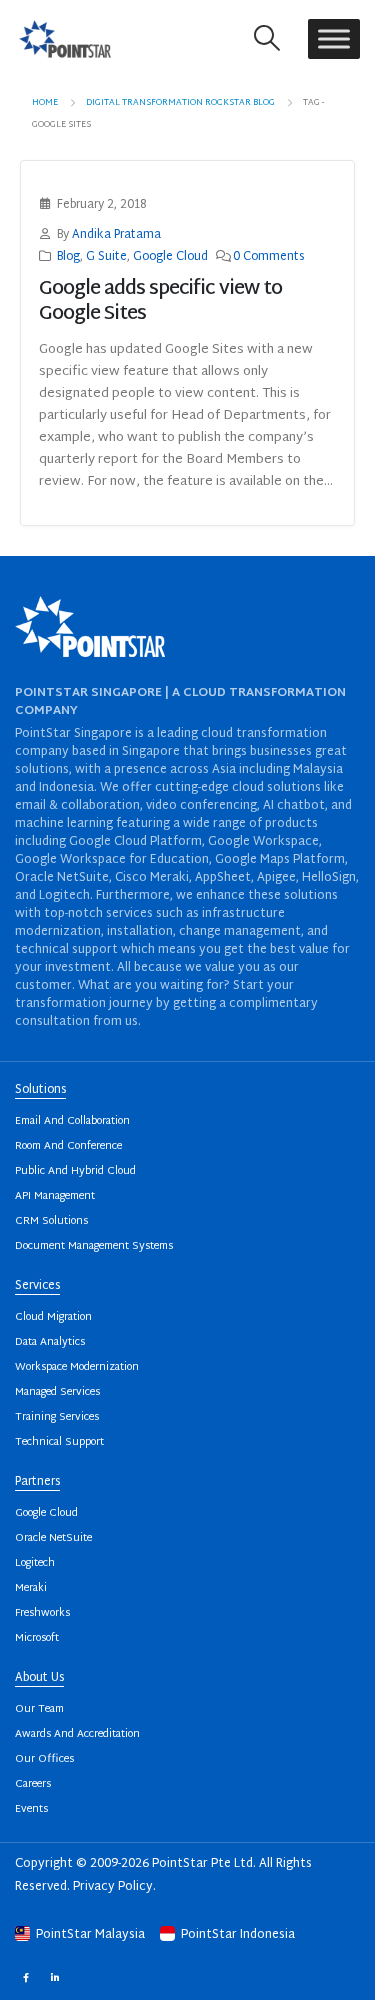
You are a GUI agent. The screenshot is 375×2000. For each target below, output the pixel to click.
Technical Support (59, 1442)
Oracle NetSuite (53, 1538)
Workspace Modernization (77, 1367)
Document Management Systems (94, 1246)
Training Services (57, 1417)
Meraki (31, 1588)
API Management (55, 1196)
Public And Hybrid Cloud (75, 1171)
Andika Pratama (116, 235)
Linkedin (54, 1976)
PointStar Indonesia (236, 1935)
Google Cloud (170, 257)
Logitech (35, 1563)
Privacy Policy (113, 1887)
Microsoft (37, 1638)
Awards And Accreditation (77, 1734)
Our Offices (44, 1759)
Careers (33, 1784)
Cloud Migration (53, 1317)
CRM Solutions (51, 1221)
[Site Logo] (65, 38)
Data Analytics (50, 1342)
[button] (267, 38)
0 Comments (268, 257)
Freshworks (42, 1613)
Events (31, 1809)
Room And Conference (68, 1146)
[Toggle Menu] (334, 38)
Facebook (25, 1976)
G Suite (106, 257)
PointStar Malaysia (90, 1935)
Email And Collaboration (72, 1121)
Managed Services (57, 1392)
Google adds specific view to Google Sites (160, 302)
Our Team (39, 1709)
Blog (68, 257)
